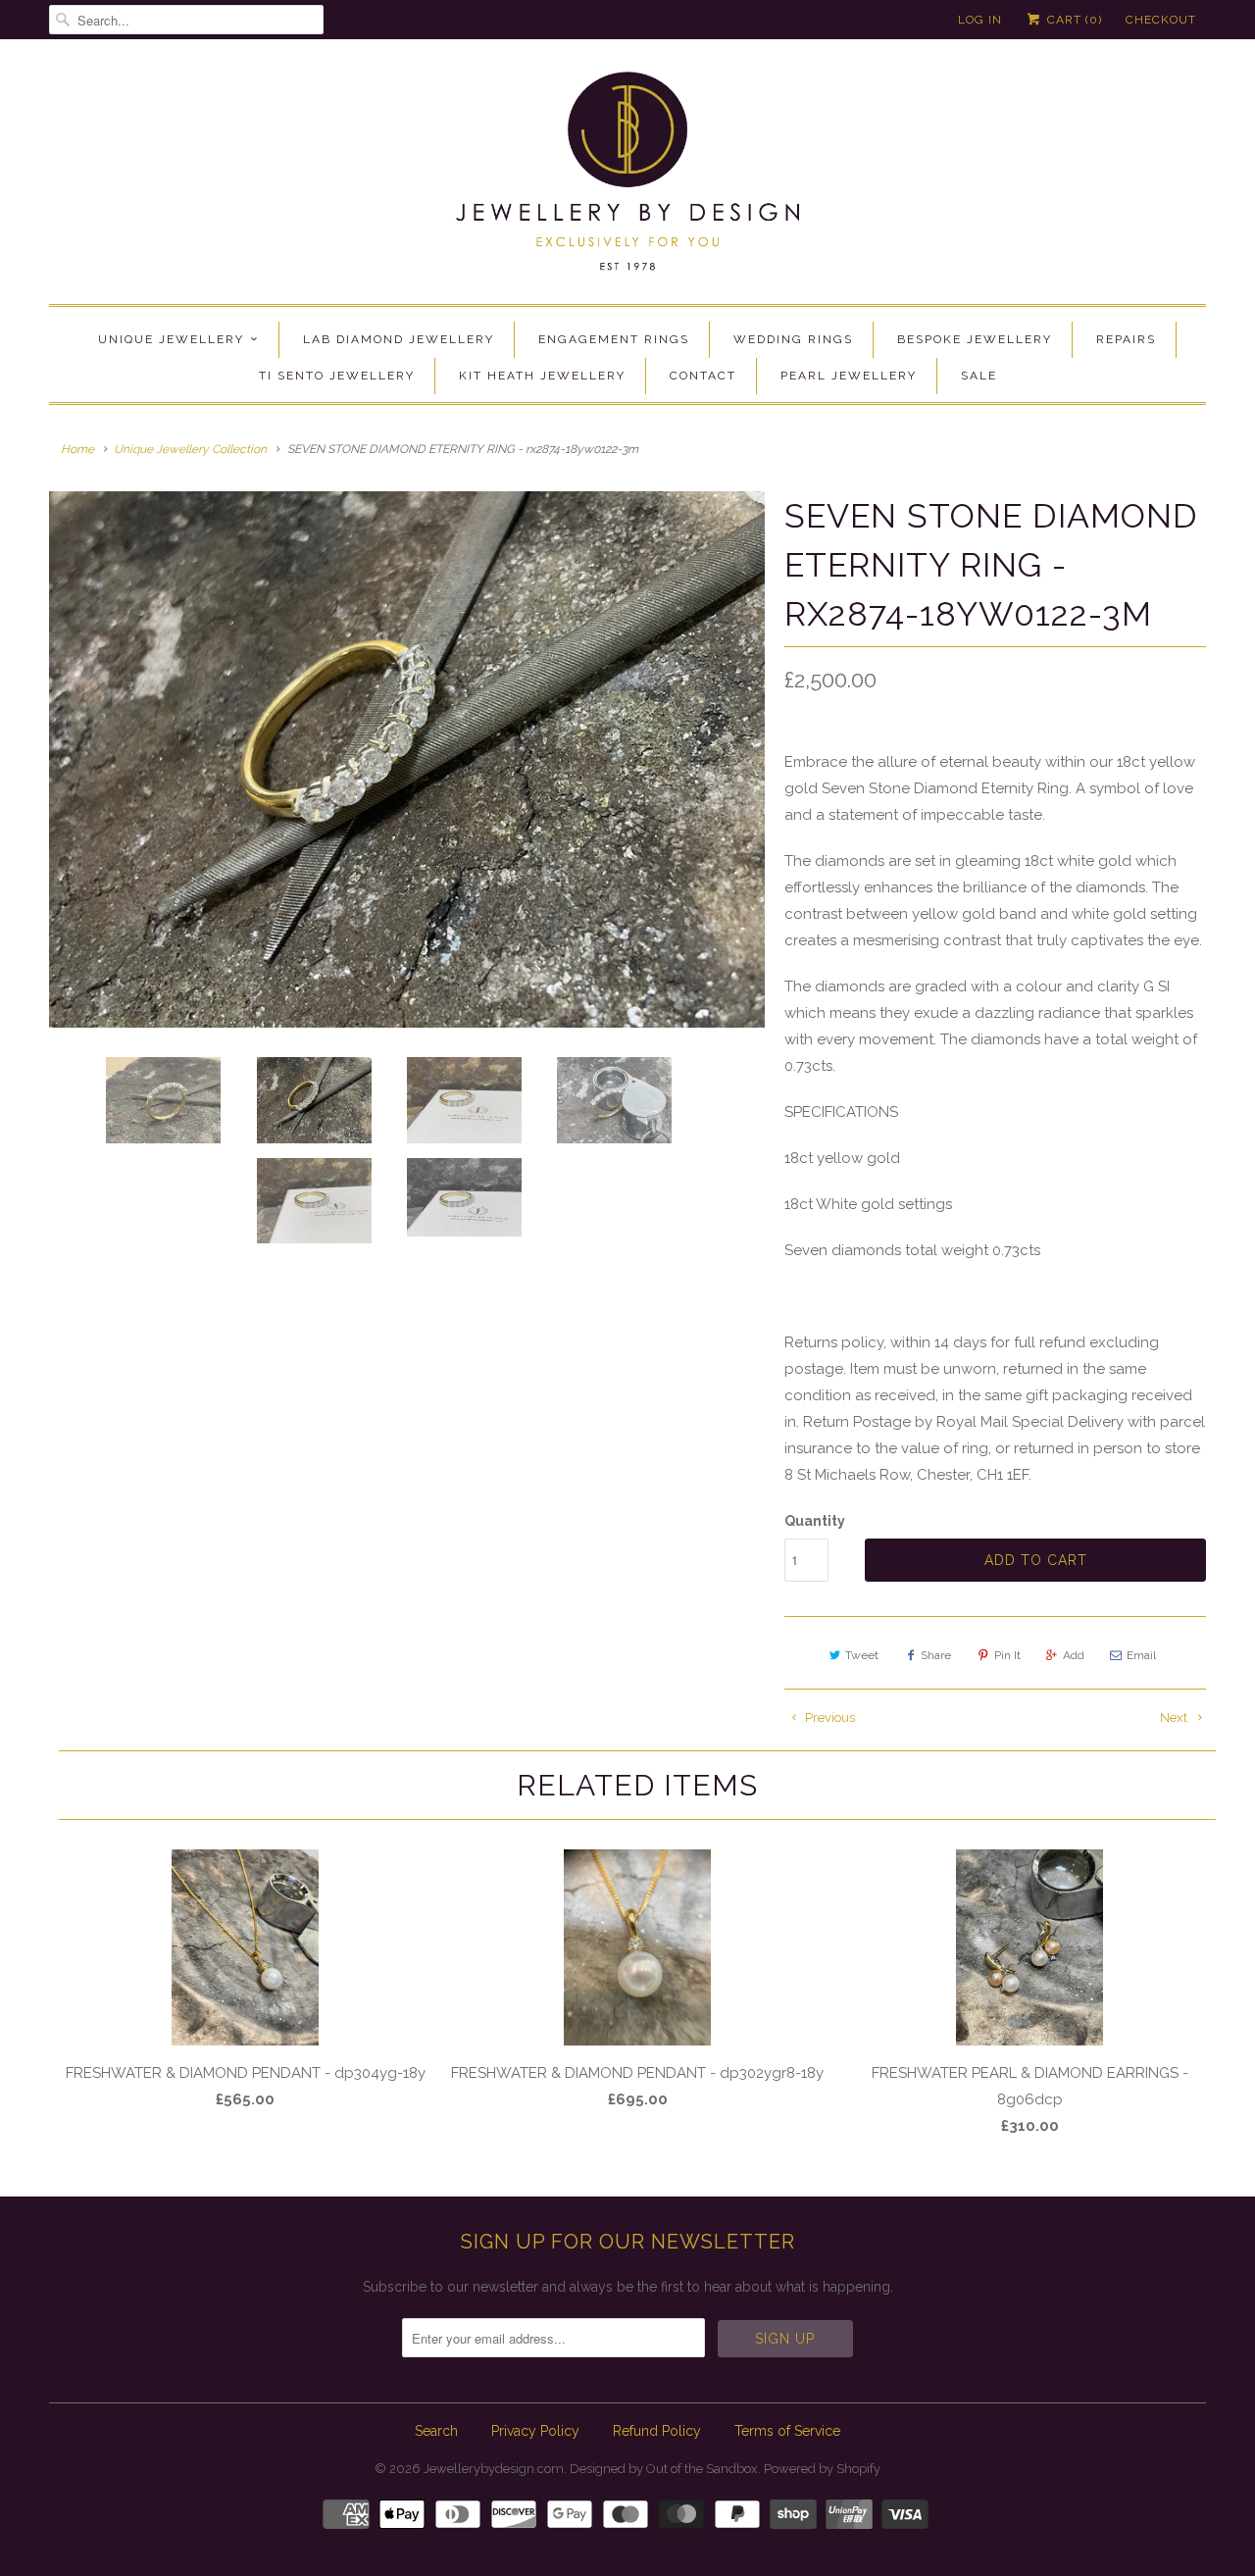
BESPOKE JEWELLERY (975, 339)
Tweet (862, 1655)
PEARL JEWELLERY (849, 376)
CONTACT (703, 376)
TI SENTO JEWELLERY (337, 376)
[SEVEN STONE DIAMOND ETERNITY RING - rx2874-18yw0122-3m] (407, 760)
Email (1141, 1655)
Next (1175, 1717)
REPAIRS (1126, 339)
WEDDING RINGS (793, 339)
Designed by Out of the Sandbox (664, 2469)
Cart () (1073, 20)
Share (936, 1655)
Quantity (815, 1521)
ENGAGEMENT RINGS (614, 339)
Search (436, 2431)
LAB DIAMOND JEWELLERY (399, 339)
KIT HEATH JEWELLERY (542, 376)
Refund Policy (657, 2431)
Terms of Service (787, 2431)
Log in (980, 20)
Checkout (1161, 20)
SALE (979, 376)
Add (1074, 1655)
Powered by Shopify (822, 2469)
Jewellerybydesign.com (494, 2469)
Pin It (1007, 1655)
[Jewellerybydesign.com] (627, 177)
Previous (828, 1717)
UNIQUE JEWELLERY (171, 339)
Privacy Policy (535, 2431)
